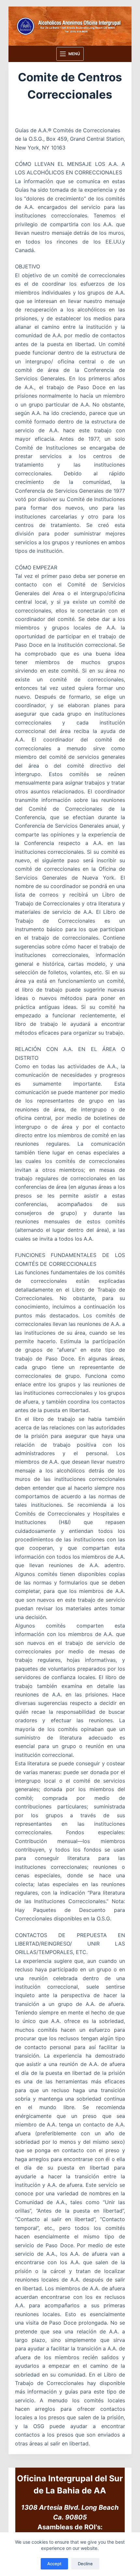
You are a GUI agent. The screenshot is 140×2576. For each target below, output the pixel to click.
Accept (54, 2564)
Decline (85, 2564)
